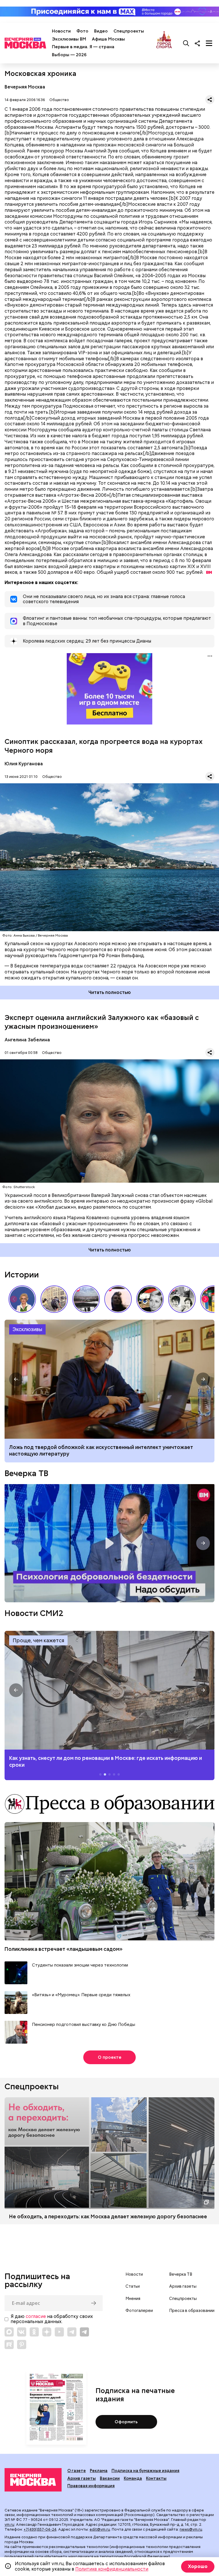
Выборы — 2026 (69, 55)
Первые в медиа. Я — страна (83, 47)
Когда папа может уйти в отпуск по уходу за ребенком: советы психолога (109, 1379)
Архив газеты (183, 2286)
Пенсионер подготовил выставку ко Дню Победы (84, 2025)
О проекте (110, 2057)
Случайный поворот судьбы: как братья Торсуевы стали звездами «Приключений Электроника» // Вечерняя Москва (182, 1299)
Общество (59, 100)
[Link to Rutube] (9, 2344)
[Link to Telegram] (72, 2332)
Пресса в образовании (192, 2311)
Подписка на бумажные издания (145, 2471)
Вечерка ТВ (26, 1473)
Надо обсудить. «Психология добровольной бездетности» (109, 1543)
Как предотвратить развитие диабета (109, 1690)
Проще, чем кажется (38, 1640)
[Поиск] (186, 43)
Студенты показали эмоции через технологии (80, 1965)
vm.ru (9, 2524)
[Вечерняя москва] (33, 2480)
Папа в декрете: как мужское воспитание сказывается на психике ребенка (103, 1447)
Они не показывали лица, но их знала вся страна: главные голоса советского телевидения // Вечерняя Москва (22, 1299)
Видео (101, 31)
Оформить (126, 2422)
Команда (133, 2478)
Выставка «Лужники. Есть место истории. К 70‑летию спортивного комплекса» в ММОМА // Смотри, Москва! (54, 1299)
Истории (22, 1275)
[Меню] (209, 43)
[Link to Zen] (47, 2332)
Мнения (133, 2299)
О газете (77, 2471)
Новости (61, 31)
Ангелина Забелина (27, 1040)
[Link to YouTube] (59, 2332)
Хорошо (198, 2566)
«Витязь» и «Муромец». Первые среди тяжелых (81, 1995)
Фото (82, 31)
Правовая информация (91, 2486)
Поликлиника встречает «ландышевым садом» (64, 1949)
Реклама (99, 2471)
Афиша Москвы (108, 39)
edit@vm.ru (100, 2529)
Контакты (156, 2478)
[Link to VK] (22, 2332)
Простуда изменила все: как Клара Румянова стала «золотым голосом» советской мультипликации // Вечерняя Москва (150, 1299)
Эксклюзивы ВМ (69, 39)
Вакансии (110, 2478)
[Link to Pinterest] (22, 2344)
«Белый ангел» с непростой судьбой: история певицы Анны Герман (118, 1299)
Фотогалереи (139, 2311)
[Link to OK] (34, 2332)
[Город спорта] (164, 43)
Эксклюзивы (27, 1329)
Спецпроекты (129, 31)
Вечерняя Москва (25, 87)
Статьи (133, 2286)
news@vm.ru (191, 2529)
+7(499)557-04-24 (40, 2529)
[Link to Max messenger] (9, 2332)
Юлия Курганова (24, 764)
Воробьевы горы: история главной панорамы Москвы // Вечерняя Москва (86, 1299)
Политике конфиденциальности (112, 2569)
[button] (205, 1299)
